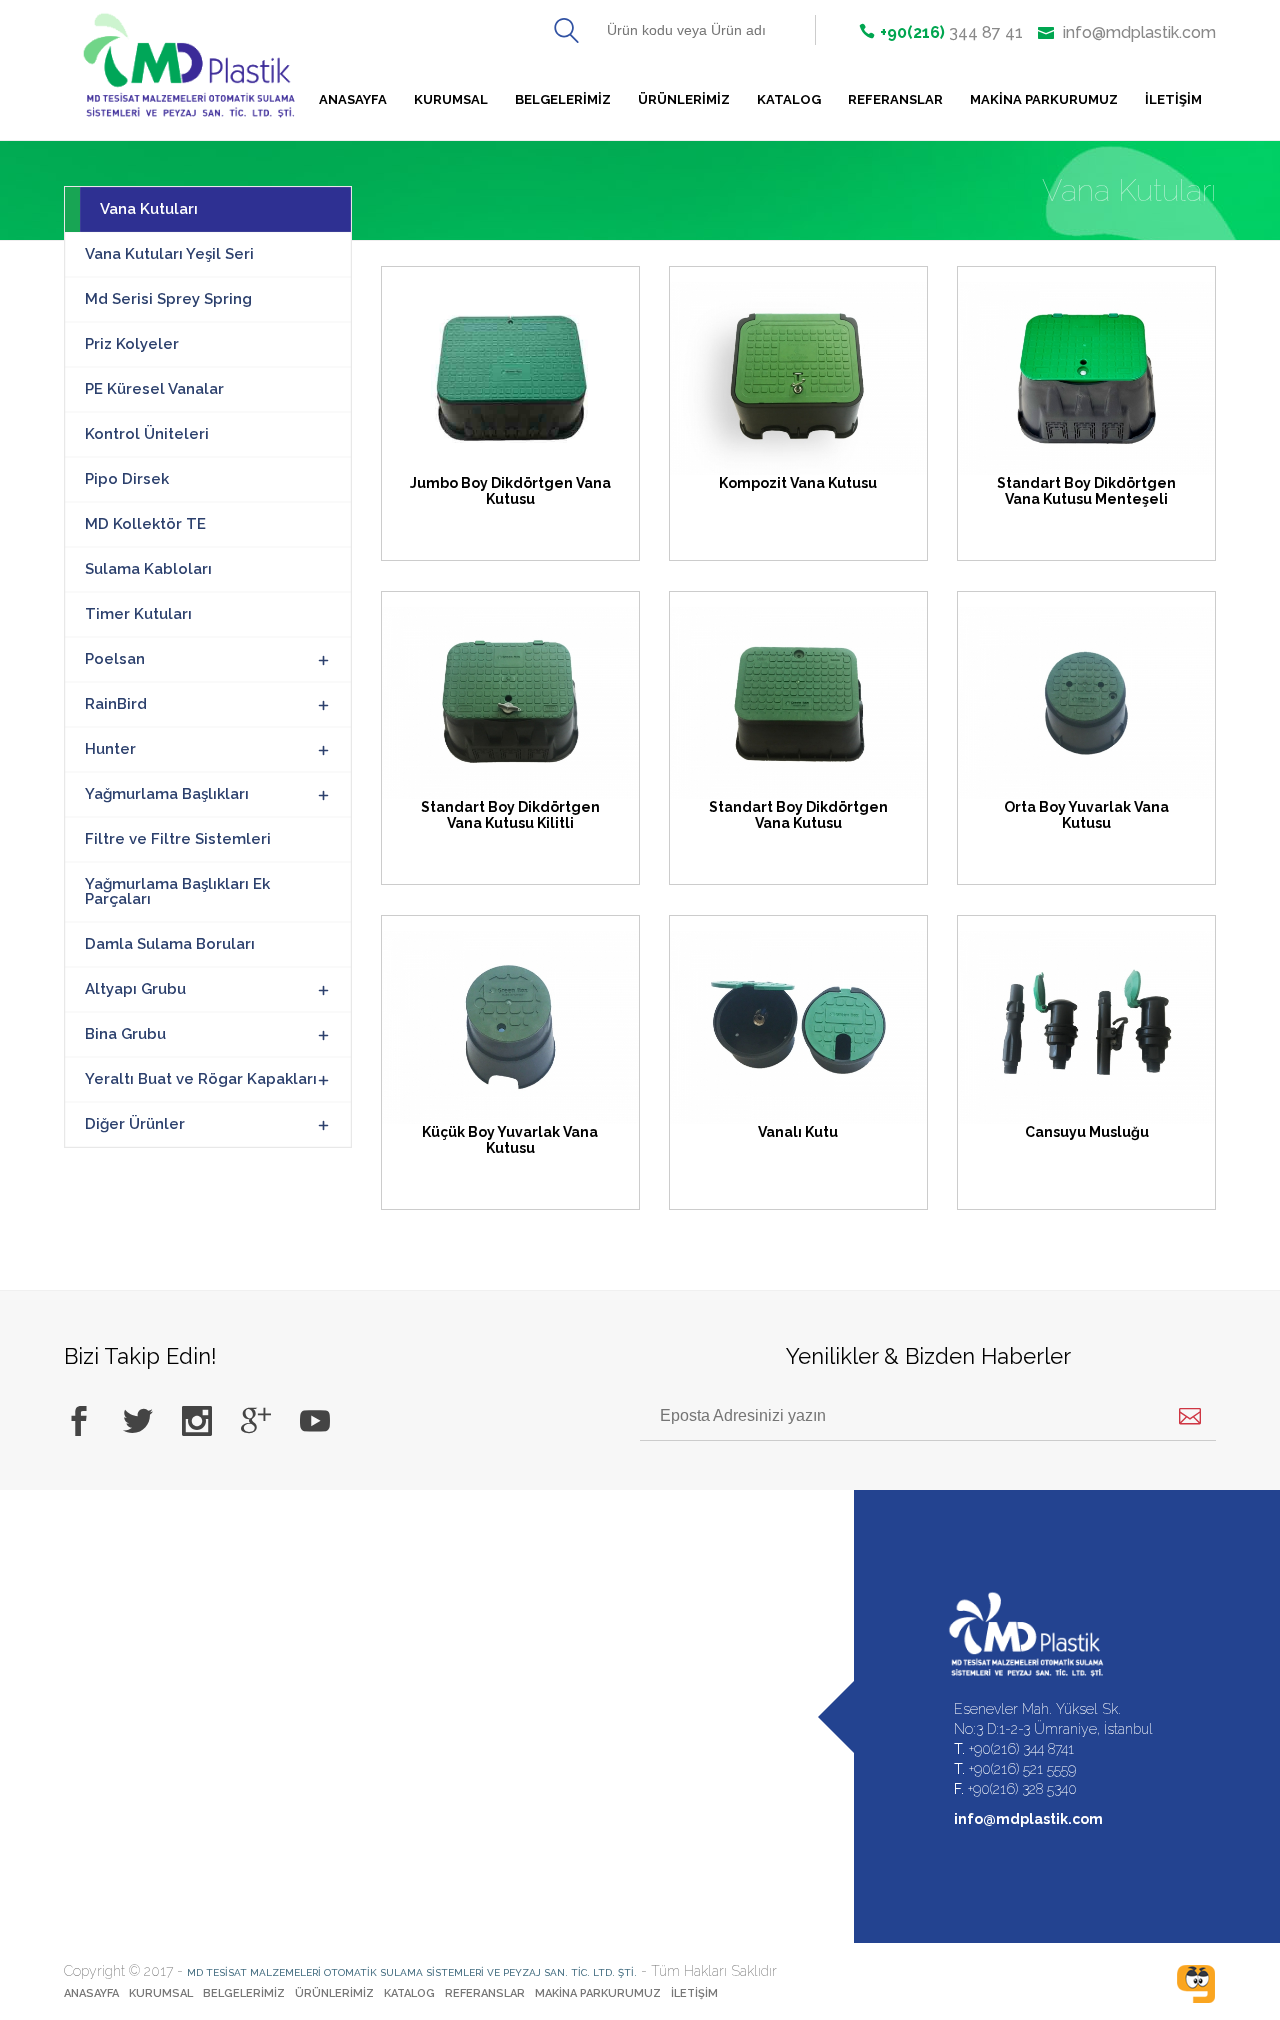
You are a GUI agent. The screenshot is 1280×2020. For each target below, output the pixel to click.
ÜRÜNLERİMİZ (684, 99)
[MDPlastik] (214, 70)
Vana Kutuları (149, 209)
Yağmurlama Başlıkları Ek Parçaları (177, 891)
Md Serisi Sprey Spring (168, 299)
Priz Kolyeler (132, 344)
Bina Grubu (125, 1034)
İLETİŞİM (1173, 99)
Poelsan (115, 659)
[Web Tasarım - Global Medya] (1196, 1984)
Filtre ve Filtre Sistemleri (178, 839)
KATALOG (789, 99)
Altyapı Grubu (135, 989)
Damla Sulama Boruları (170, 944)
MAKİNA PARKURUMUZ (1044, 99)
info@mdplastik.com (1137, 32)
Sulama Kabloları (148, 569)
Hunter (110, 749)
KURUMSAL (451, 99)
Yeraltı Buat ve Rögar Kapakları (201, 1079)
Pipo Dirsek (127, 479)
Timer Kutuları (138, 614)
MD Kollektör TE (145, 524)
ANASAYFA (91, 1993)
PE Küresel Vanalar (154, 389)
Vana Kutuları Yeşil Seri (169, 254)
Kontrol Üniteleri (147, 434)
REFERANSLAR (895, 99)
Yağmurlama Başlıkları (167, 794)
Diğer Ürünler (135, 1124)
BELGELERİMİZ (563, 99)
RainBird (116, 704)
